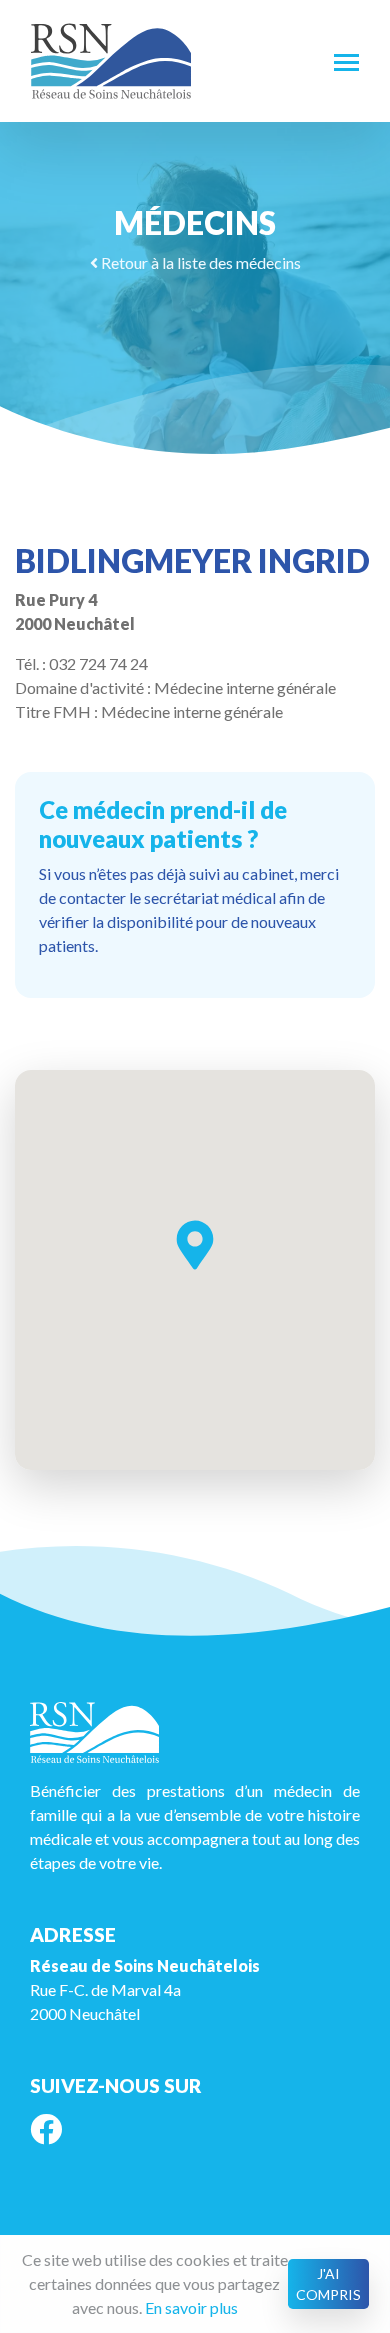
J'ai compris (328, 2284)
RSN (111, 61)
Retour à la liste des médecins (199, 262)
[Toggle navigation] (346, 61)
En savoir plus (191, 2307)
